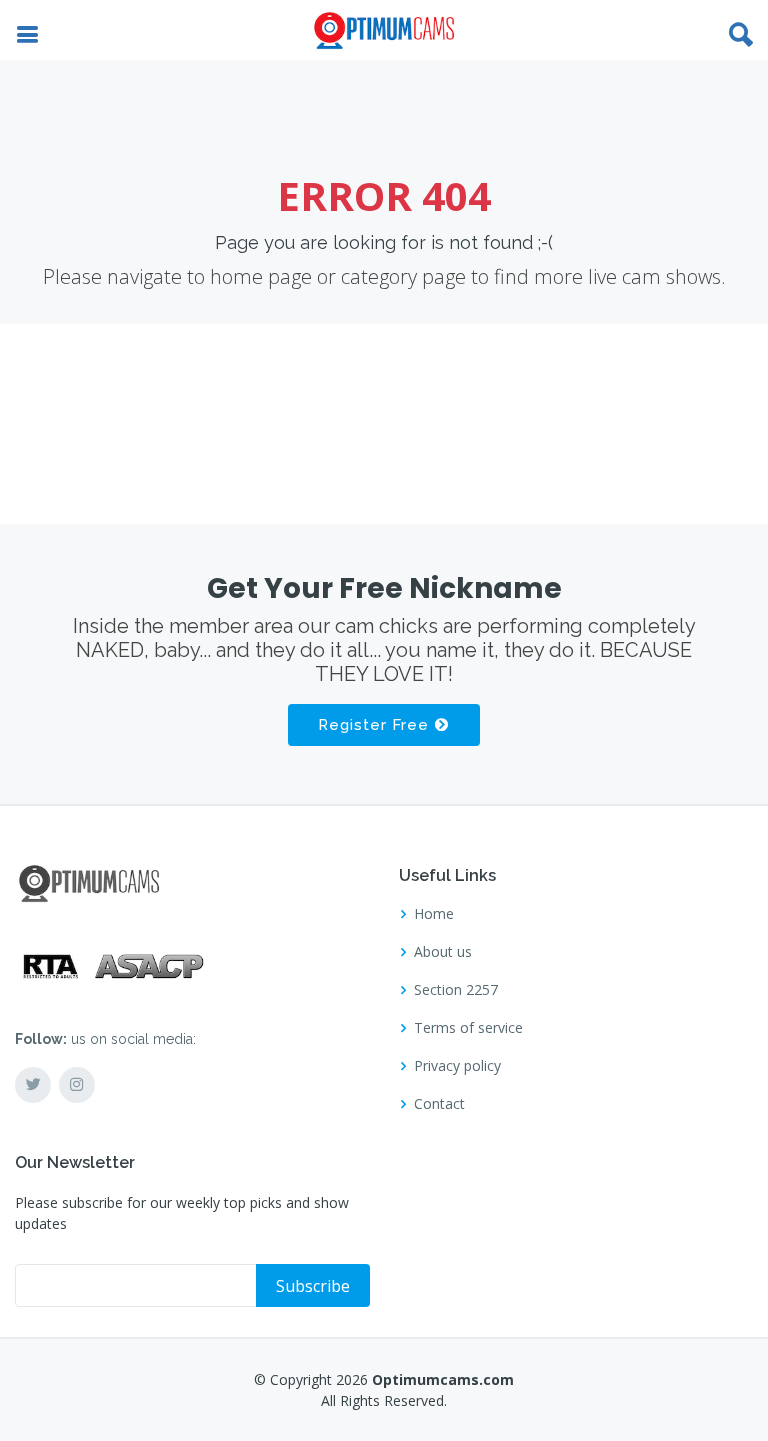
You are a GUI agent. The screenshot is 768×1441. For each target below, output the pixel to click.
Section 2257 (456, 990)
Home (434, 914)
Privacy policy (457, 1066)
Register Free (376, 725)
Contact (439, 1104)
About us (443, 952)
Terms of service (468, 1028)
